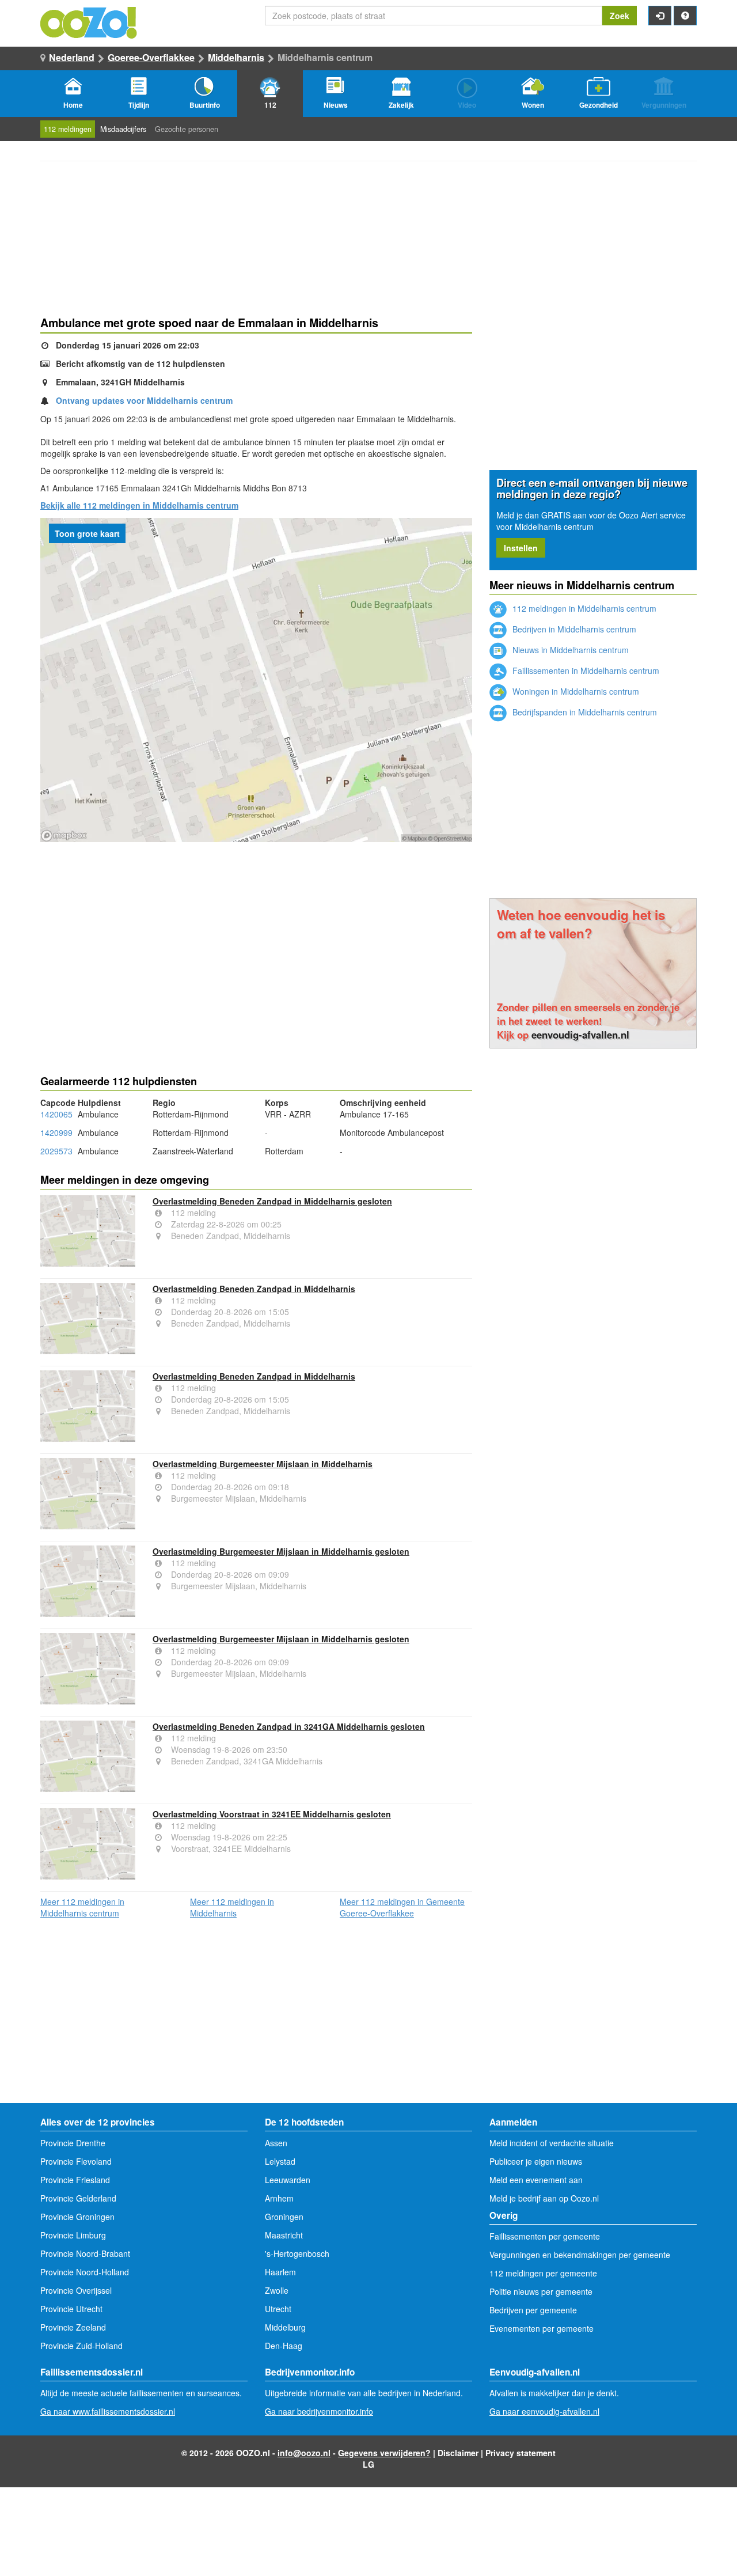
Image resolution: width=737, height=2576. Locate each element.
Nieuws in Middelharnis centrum (569, 650)
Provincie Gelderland (78, 2198)
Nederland (72, 57)
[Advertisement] (256, 934)
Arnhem (279, 2198)
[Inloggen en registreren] (660, 16)
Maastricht (284, 2235)
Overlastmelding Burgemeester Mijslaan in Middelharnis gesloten (281, 1551)
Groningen (284, 2217)
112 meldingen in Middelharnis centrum (583, 608)
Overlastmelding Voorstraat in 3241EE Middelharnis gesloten (272, 1814)
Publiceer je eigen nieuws (536, 2161)
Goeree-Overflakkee (151, 57)
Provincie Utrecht (71, 2309)
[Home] (89, 21)
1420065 (56, 1114)
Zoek (620, 16)
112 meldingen (68, 129)
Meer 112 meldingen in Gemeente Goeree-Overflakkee (402, 1907)
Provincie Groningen (77, 2217)
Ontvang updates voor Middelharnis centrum (144, 400)
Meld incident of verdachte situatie (552, 2143)
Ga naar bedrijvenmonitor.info (319, 2411)
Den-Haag (284, 2346)
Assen (276, 2143)
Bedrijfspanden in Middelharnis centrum (584, 712)
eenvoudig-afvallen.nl (580, 1035)
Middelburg (285, 2327)
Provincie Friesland (75, 2180)
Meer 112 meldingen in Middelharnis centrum (82, 1907)
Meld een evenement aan (536, 2180)
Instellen (521, 548)
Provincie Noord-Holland (85, 2272)
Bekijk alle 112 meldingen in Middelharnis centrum (139, 505)
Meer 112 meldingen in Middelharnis (232, 1907)
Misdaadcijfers (123, 129)
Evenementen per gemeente (542, 2328)
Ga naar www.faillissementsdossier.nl (108, 2411)
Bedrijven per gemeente (533, 2310)
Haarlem (280, 2272)
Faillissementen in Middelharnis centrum (585, 670)
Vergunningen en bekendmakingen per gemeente (580, 2255)
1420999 (56, 1132)
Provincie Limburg (73, 2235)
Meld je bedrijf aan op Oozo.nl (544, 2198)
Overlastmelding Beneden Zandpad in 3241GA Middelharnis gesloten (289, 1726)
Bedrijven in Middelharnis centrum (573, 629)
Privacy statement (521, 2453)
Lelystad (280, 2161)
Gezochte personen (187, 129)
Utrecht (278, 2309)
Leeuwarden (288, 2180)
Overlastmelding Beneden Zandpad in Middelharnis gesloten (272, 1201)
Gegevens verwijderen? (384, 2453)
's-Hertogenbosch (297, 2253)
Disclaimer (458, 2453)
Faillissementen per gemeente (545, 2236)
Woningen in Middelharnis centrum (575, 691)
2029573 (56, 1151)
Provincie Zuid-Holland (81, 2346)
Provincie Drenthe (73, 2143)
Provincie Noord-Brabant (85, 2253)
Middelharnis (236, 57)
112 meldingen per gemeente (543, 2273)
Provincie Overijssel (76, 2290)
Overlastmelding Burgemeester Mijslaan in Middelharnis (263, 1464)
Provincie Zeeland (73, 2327)
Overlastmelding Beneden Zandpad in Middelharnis (254, 1289)
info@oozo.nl (304, 2453)
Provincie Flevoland (76, 2161)
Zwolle (277, 2290)
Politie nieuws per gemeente (541, 2291)
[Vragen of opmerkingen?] (685, 16)
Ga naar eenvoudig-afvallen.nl (544, 2411)
